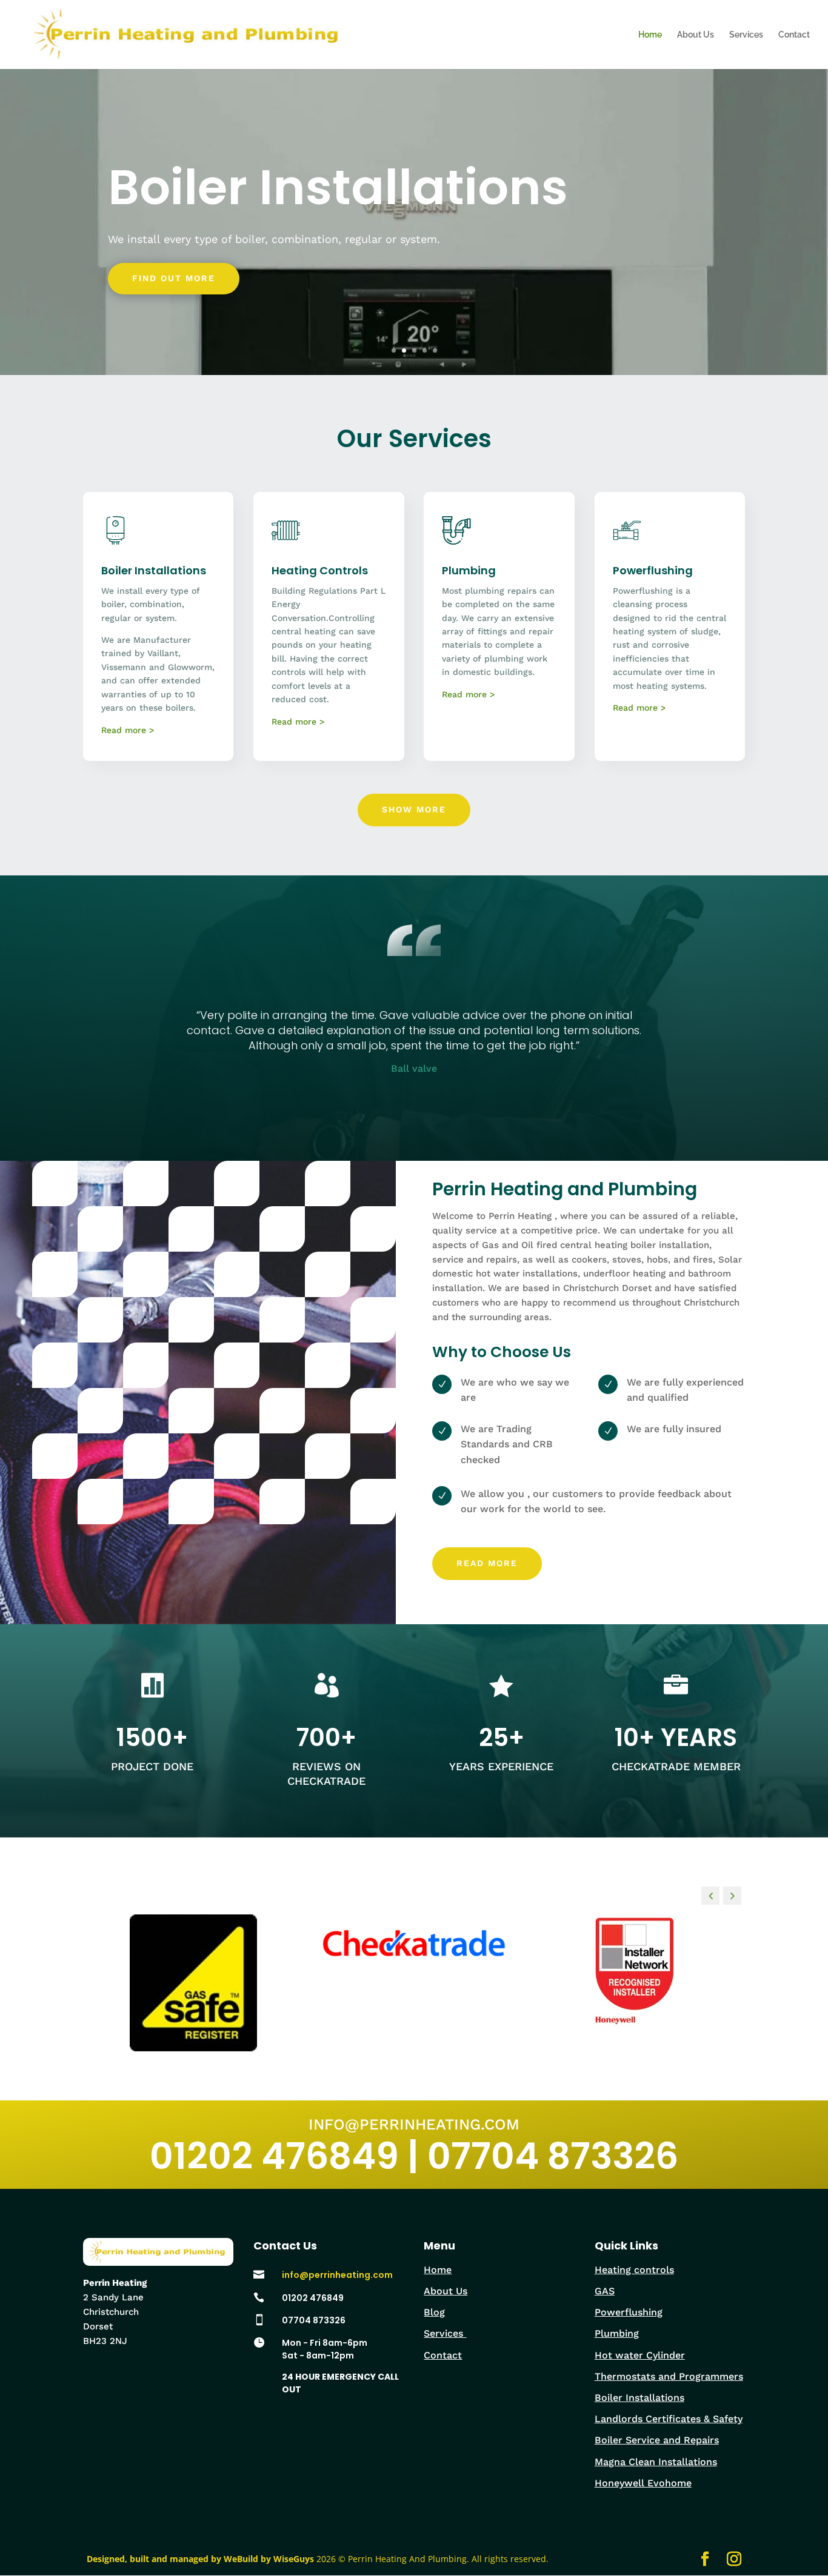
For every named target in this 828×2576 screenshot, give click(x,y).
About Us (696, 35)
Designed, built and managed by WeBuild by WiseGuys (200, 2559)
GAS (605, 2291)
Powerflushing (629, 2312)
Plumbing (617, 2333)
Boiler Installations (338, 187)
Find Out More (174, 278)
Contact (794, 35)
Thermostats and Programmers (669, 2376)
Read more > (128, 730)
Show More (414, 809)
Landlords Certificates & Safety (669, 2419)
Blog (434, 2312)
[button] (732, 1896)
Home (650, 35)
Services (746, 35)
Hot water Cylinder (640, 2355)
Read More (487, 1563)
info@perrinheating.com (337, 2275)
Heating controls (634, 2270)
